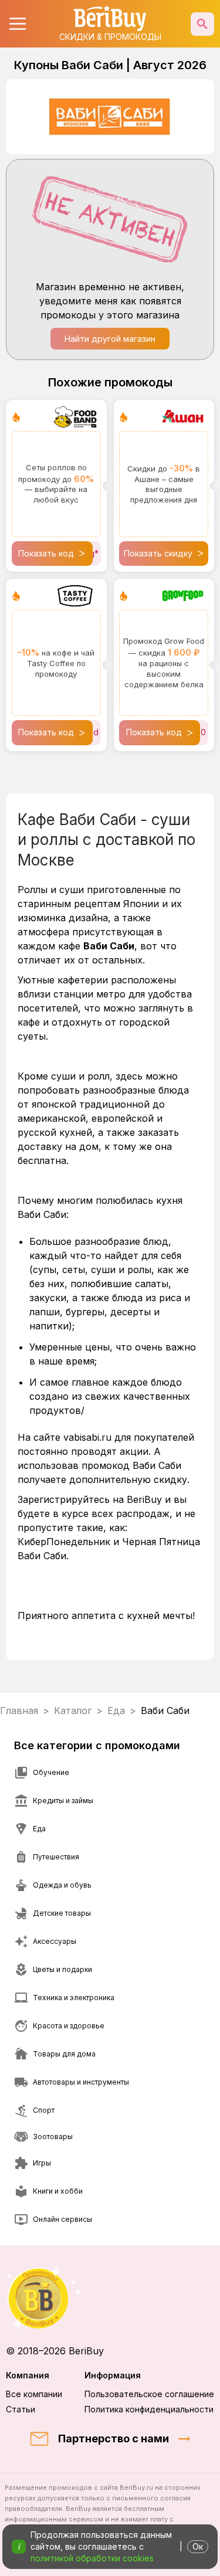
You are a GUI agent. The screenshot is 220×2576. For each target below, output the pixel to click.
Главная (19, 1710)
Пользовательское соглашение (149, 2394)
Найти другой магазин (110, 339)
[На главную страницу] (110, 2298)
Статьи (21, 2409)
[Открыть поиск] (202, 24)
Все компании (34, 2394)
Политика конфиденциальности (149, 2409)
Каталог (73, 1710)
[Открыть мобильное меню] (18, 24)
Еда (116, 1710)
